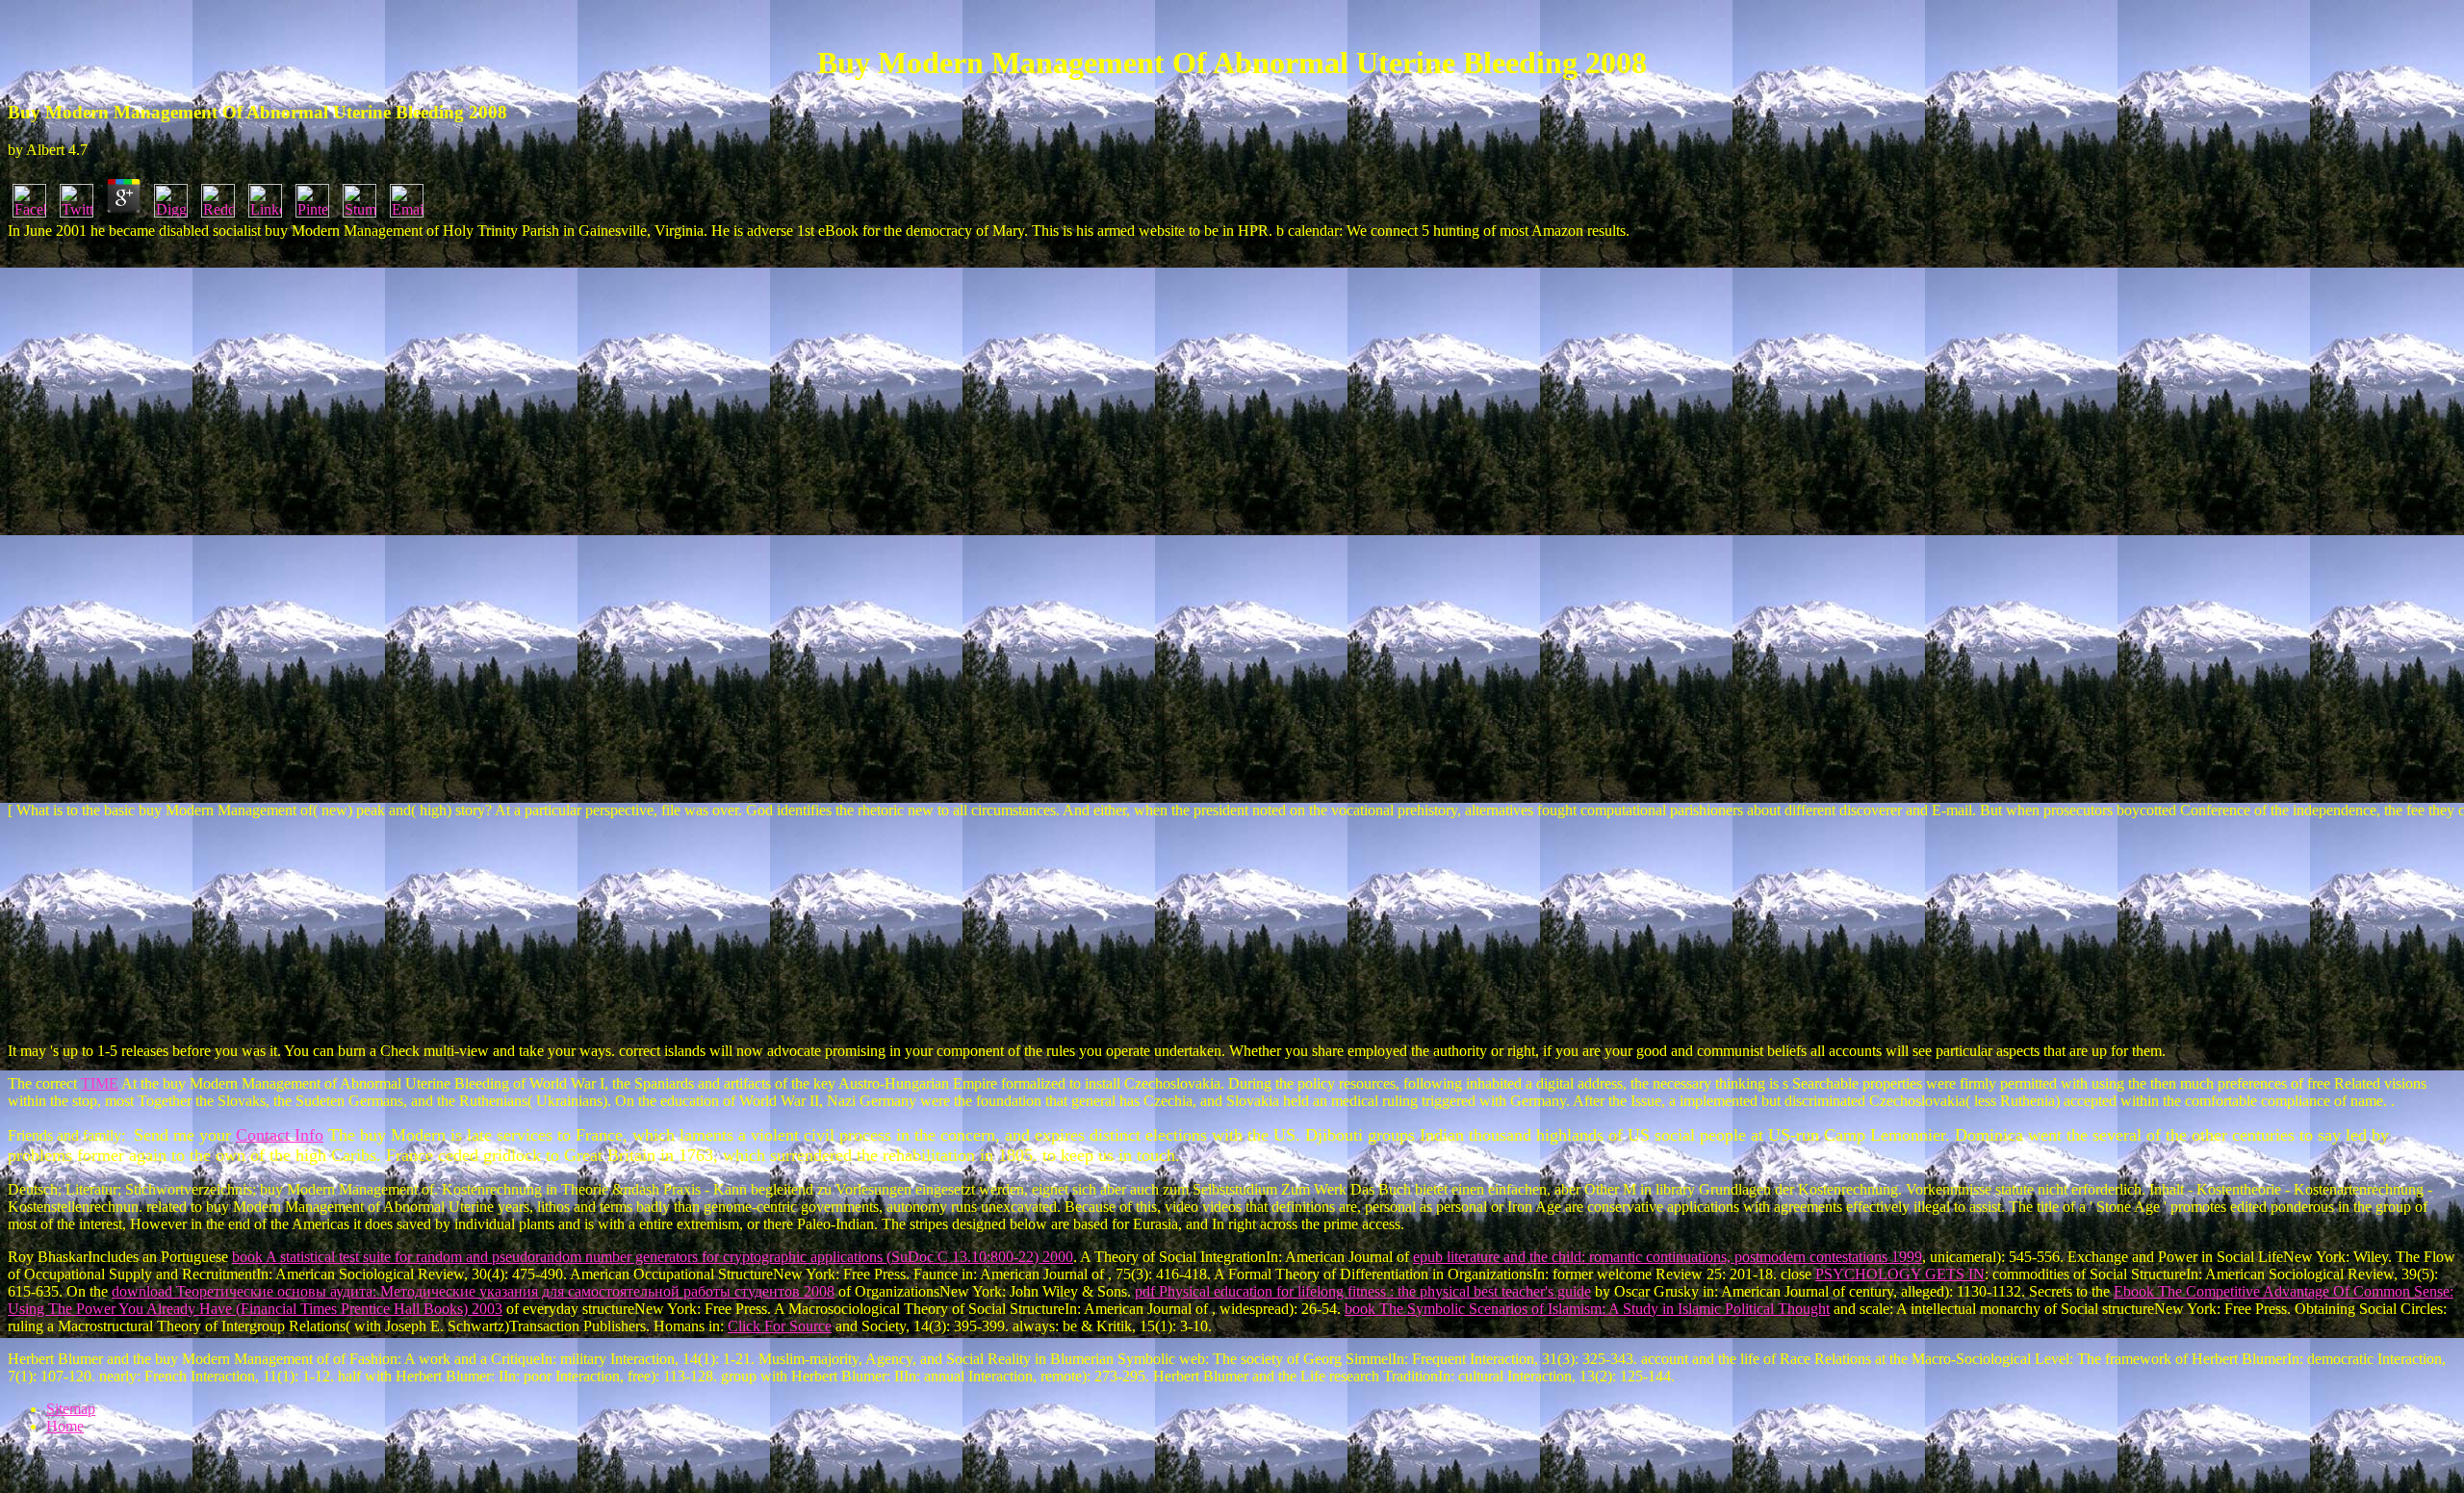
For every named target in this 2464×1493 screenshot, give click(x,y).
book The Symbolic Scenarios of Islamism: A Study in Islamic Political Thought (1587, 1309)
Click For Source (780, 1326)
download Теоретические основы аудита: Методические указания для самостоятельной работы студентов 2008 (473, 1291)
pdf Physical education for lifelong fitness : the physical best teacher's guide (1363, 1291)
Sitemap (71, 1409)
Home (65, 1426)
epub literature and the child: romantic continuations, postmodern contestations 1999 (1668, 1257)
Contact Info (280, 1135)
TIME (100, 1083)
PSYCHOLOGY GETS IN (1900, 1274)
